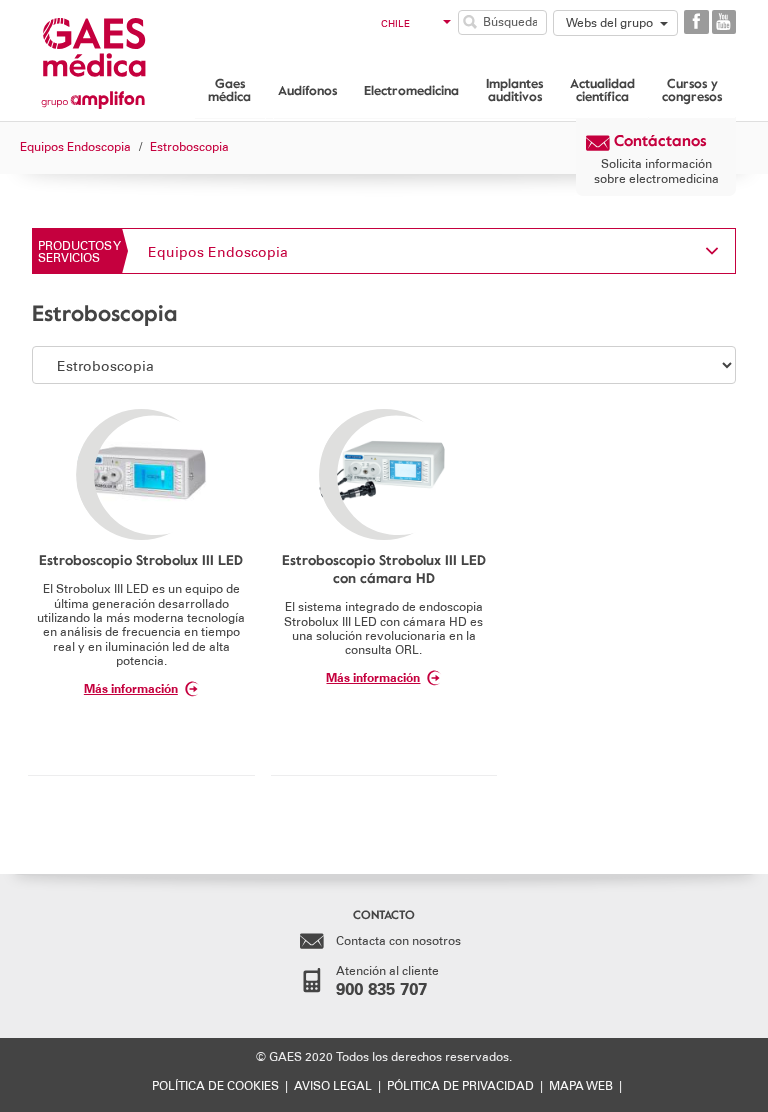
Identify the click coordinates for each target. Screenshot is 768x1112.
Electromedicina (411, 90)
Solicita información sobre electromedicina (656, 171)
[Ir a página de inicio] (120, 58)
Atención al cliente (387, 981)
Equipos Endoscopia (218, 252)
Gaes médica (229, 89)
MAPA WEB (581, 1086)
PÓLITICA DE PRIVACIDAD (460, 1086)
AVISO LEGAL (333, 1086)
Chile (395, 24)
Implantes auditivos (514, 89)
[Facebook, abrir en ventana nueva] (696, 22)
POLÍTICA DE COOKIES (215, 1086)
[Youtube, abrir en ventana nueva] (724, 22)
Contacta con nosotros (398, 941)
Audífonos (307, 90)
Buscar (470, 22)
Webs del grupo (609, 23)
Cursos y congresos (692, 89)
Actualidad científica (602, 89)
